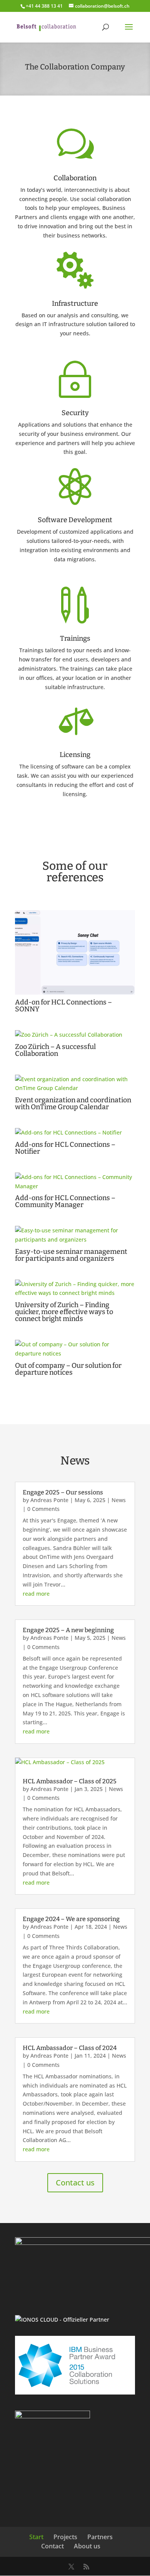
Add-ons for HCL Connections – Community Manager (65, 1201)
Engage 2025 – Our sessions (63, 1492)
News (119, 1500)
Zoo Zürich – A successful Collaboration (55, 1050)
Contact (52, 2546)
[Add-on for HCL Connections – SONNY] (75, 953)
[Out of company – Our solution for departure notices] (75, 1349)
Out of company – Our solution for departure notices (68, 1369)
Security (75, 413)
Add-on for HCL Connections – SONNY (63, 1006)
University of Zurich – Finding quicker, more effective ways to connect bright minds (64, 1312)
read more (36, 1594)
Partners (100, 2537)
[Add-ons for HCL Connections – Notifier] (75, 1133)
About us (87, 2546)
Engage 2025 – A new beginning (68, 1630)
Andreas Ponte (49, 1500)
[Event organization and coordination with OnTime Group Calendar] (75, 1084)
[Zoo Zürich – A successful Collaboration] (75, 1035)
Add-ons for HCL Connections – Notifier (65, 1148)
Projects (65, 2537)
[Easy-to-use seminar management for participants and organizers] (75, 1235)
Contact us (75, 2183)
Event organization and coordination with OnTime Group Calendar (73, 1103)
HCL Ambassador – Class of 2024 (70, 2048)
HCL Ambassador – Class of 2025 (70, 1781)
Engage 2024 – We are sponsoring (71, 1919)
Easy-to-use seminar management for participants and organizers (71, 1255)
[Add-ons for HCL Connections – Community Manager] (75, 1182)
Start (36, 2537)
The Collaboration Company (75, 67)
